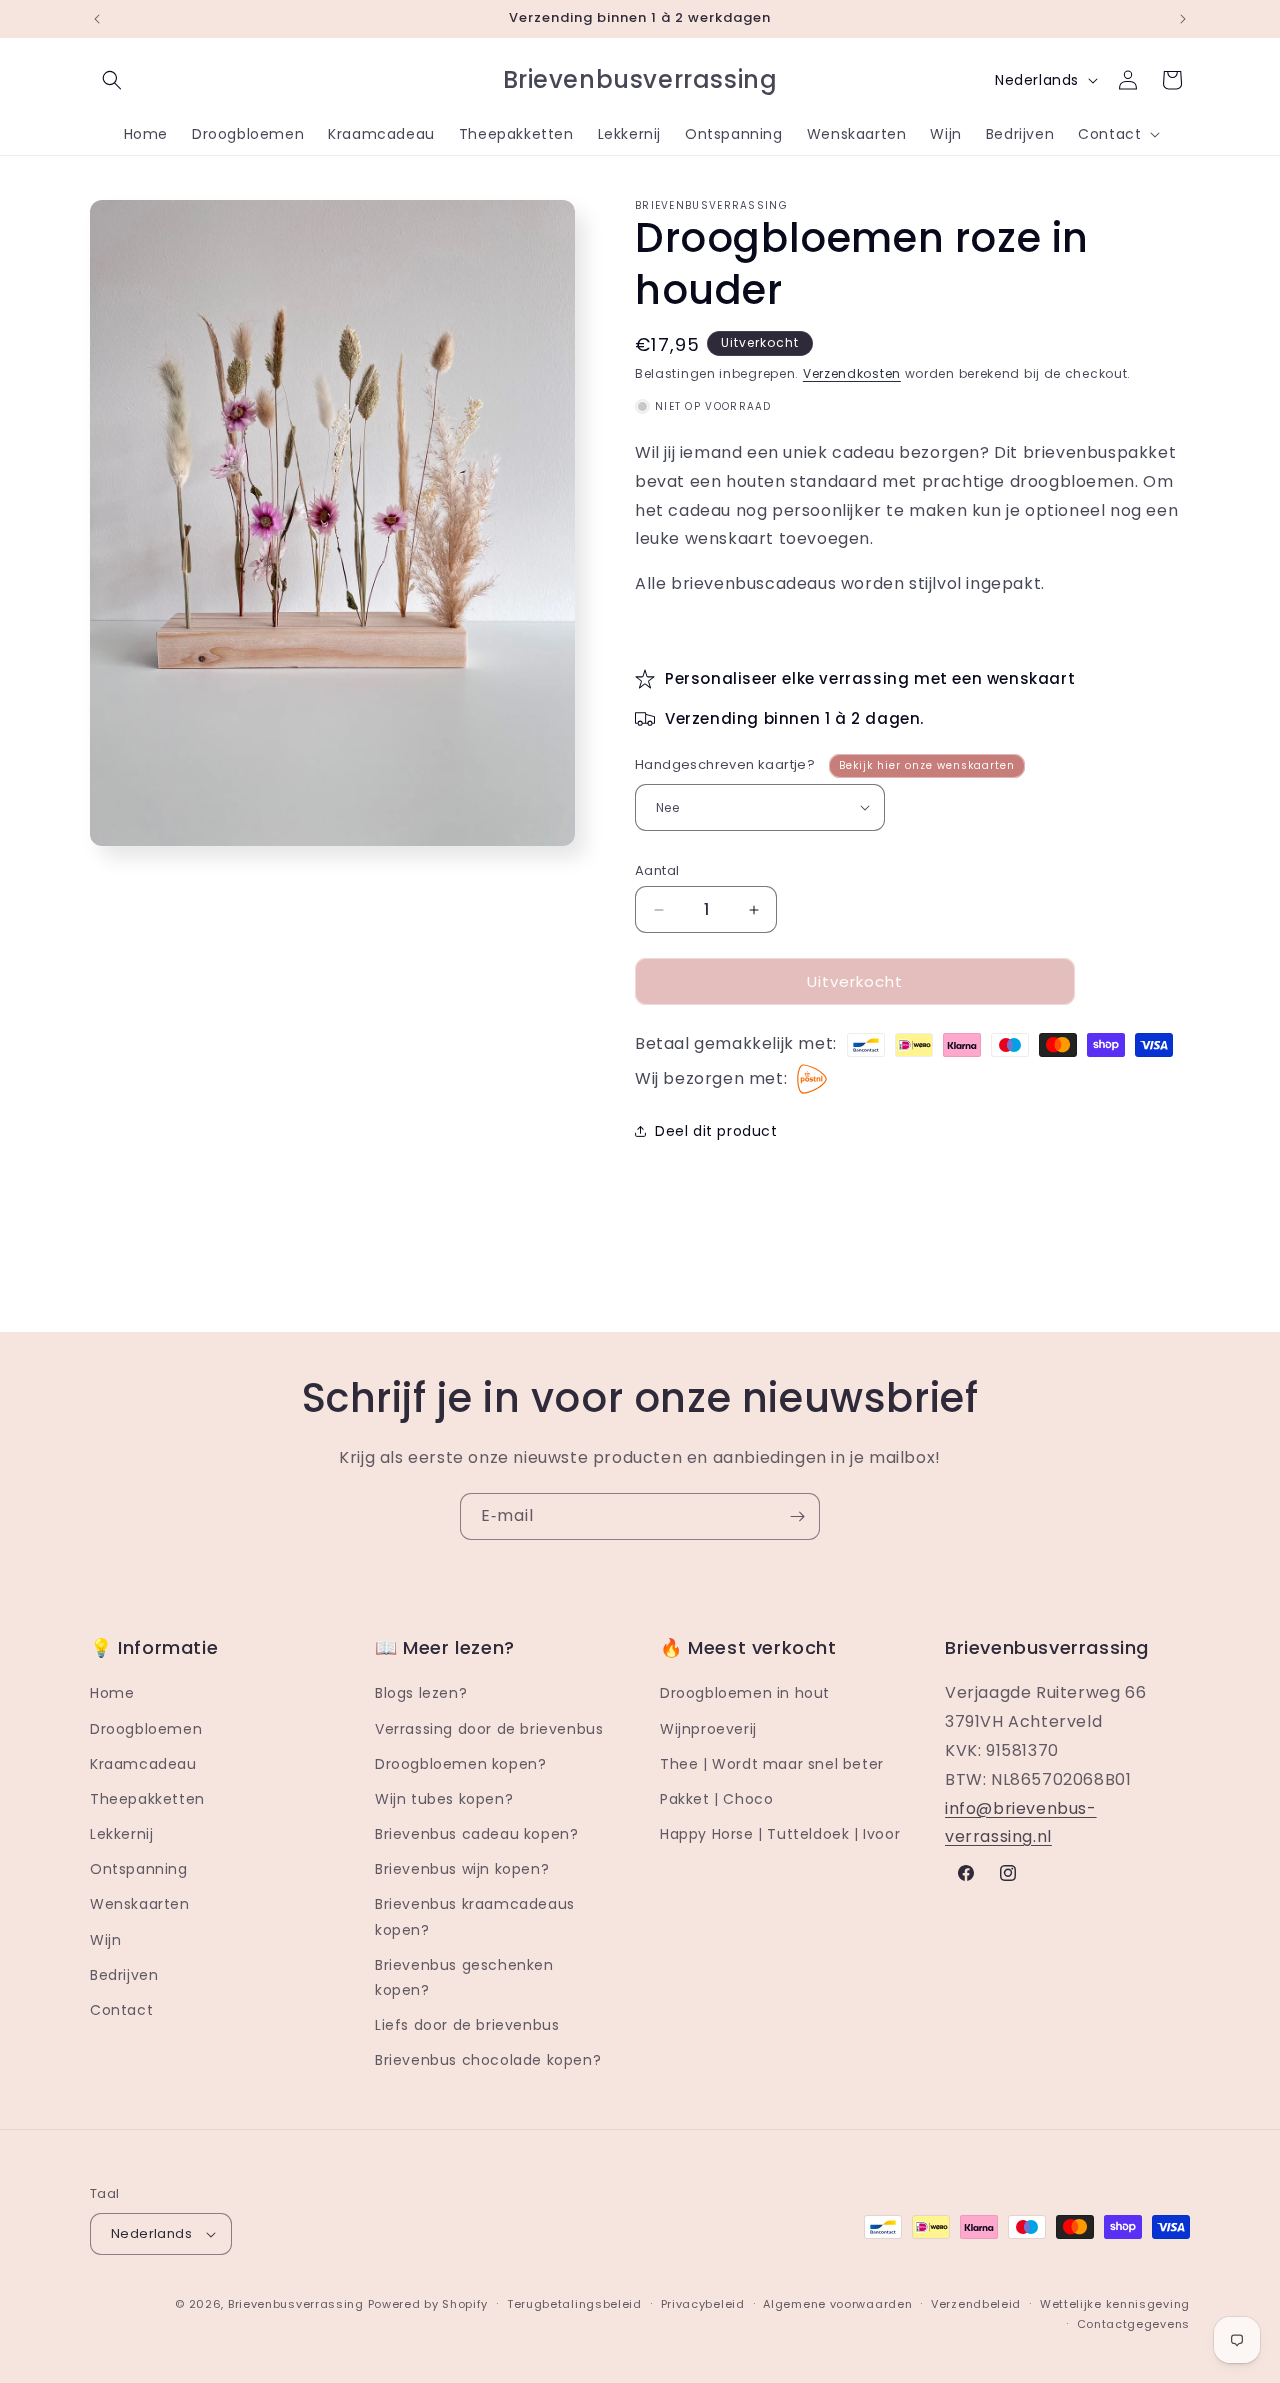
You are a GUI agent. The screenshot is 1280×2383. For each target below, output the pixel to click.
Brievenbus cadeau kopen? (476, 1834)
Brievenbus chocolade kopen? (488, 2061)
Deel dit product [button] (716, 1131)
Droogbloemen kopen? (460, 1764)
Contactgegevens (1134, 2324)
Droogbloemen (146, 1729)
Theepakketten (147, 1799)
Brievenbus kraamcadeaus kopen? (475, 1917)
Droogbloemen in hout (745, 1693)
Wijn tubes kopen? (444, 1799)
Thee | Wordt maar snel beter (772, 1764)
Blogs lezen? (421, 1693)
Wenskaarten (140, 1905)
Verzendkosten (852, 373)
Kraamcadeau (143, 1764)
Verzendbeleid (976, 2304)
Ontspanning (139, 1869)
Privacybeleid (703, 2304)
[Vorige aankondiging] (97, 19)
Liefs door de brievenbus (467, 2025)
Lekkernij (121, 1834)
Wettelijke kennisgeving (1115, 2304)
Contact (121, 2010)
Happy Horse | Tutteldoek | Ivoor (780, 1834)
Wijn (105, 1940)
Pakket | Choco (716, 1799)
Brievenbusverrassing (296, 2304)
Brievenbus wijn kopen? (462, 1869)
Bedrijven (124, 1975)
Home (112, 1693)
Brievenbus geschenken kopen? (464, 1977)
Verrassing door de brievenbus (489, 1729)
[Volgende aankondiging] (1183, 19)
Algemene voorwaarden (837, 2304)
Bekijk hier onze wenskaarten (927, 765)
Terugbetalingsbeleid (574, 2304)
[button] (112, 80)
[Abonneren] (797, 1516)
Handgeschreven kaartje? (825, 764)
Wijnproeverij (708, 1729)
